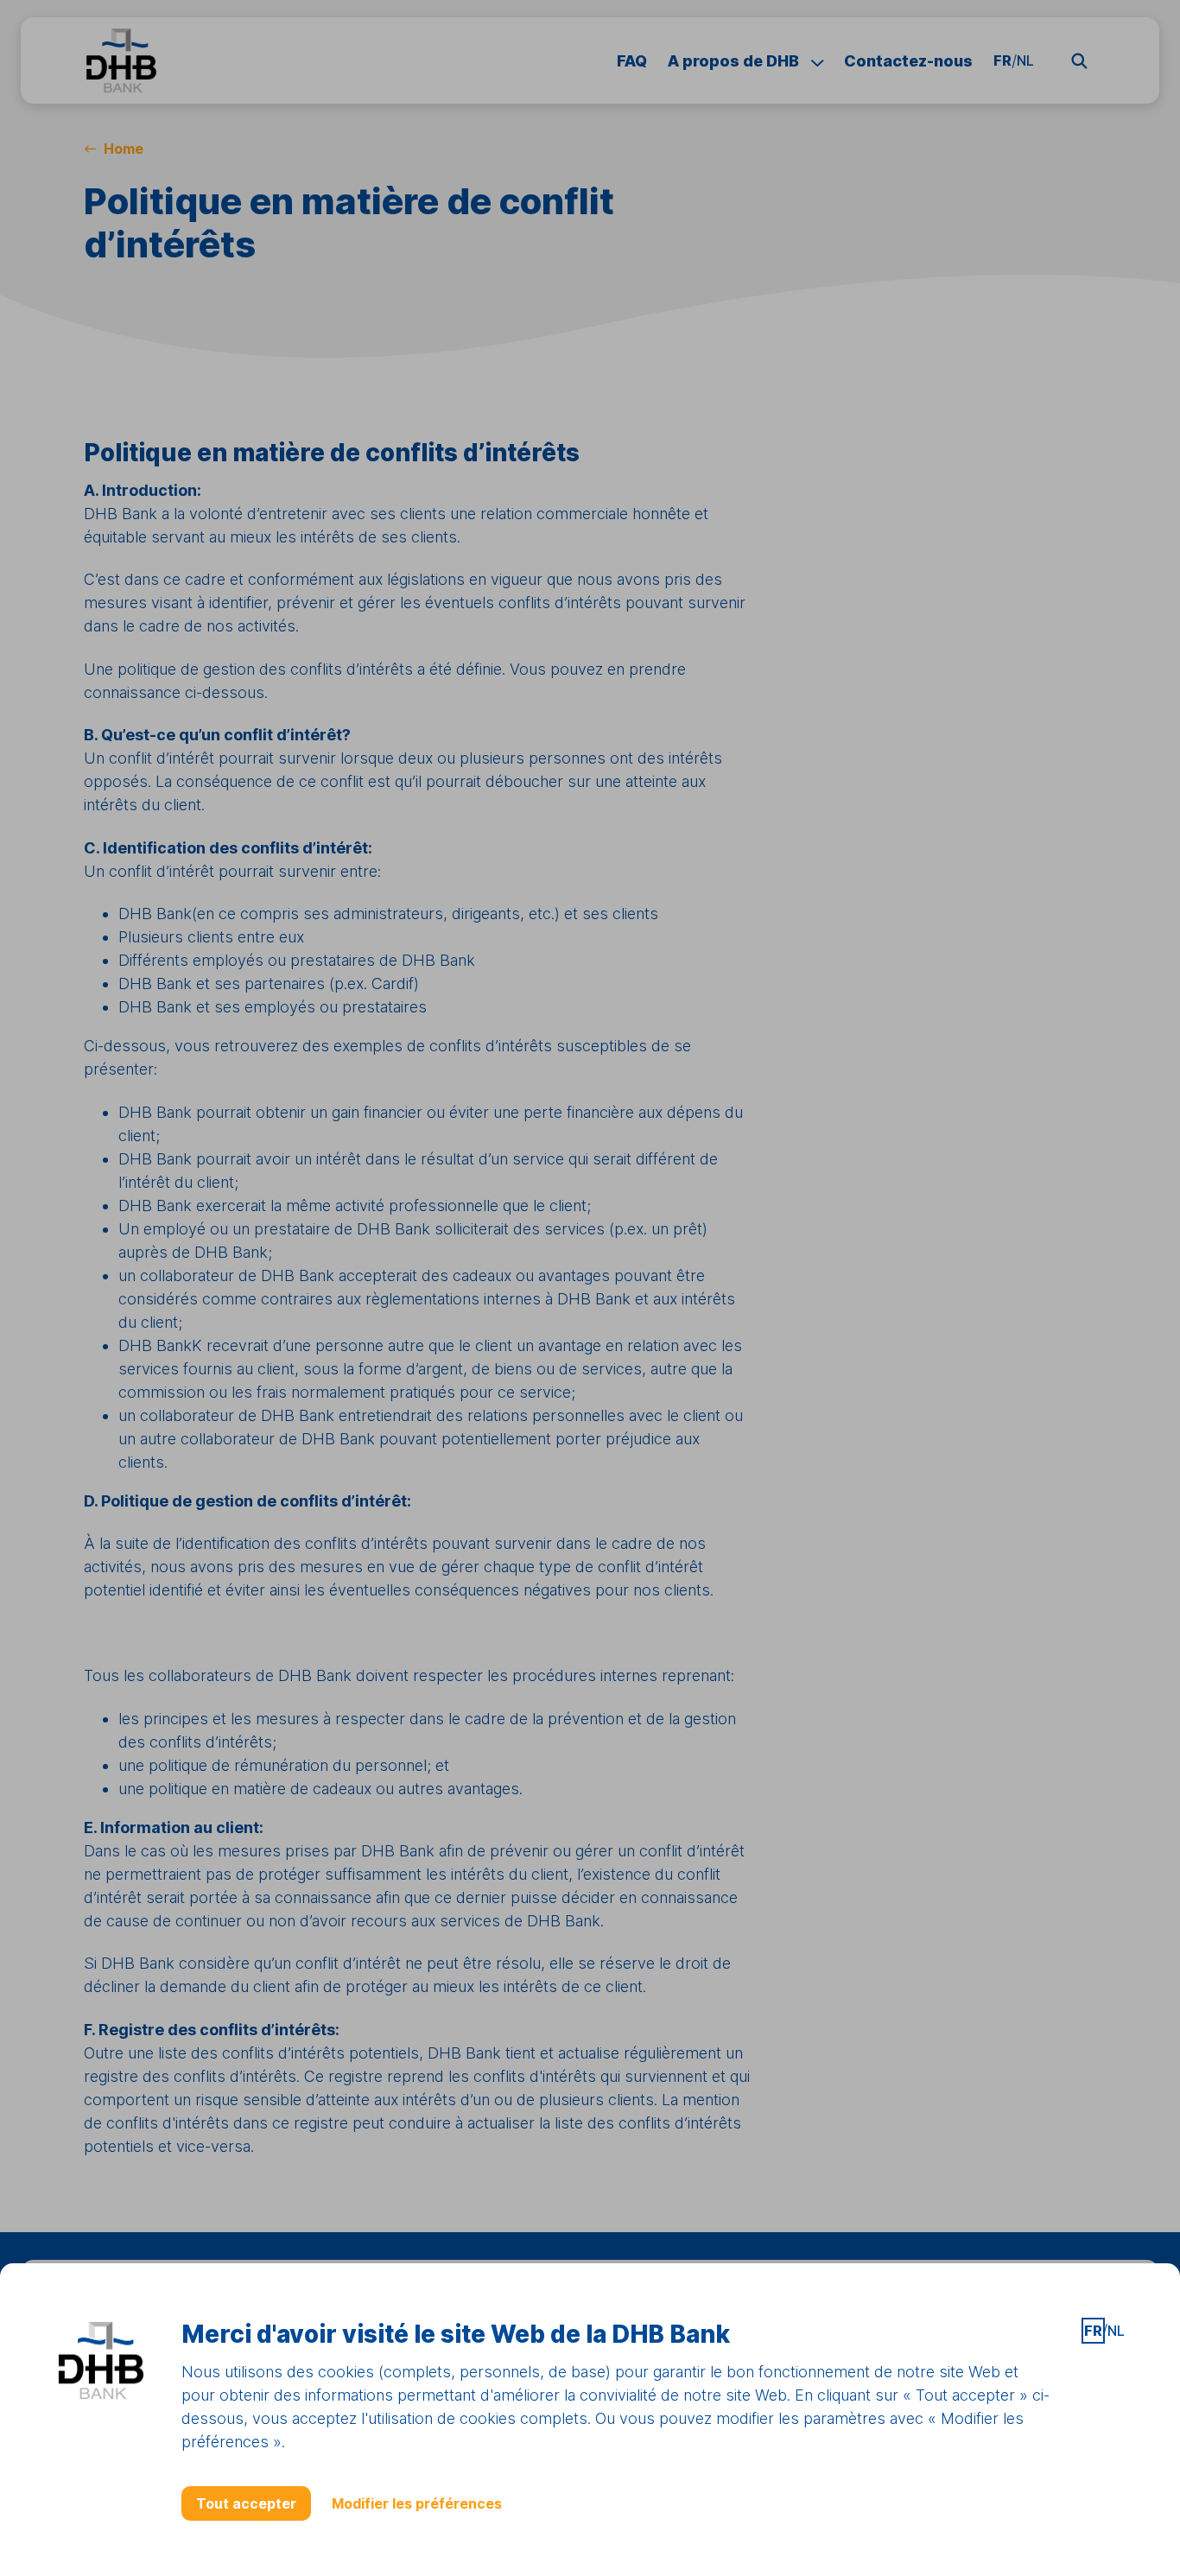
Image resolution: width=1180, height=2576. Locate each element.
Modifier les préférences (417, 2503)
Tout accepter (246, 2503)
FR (1093, 2331)
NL (1116, 2331)
